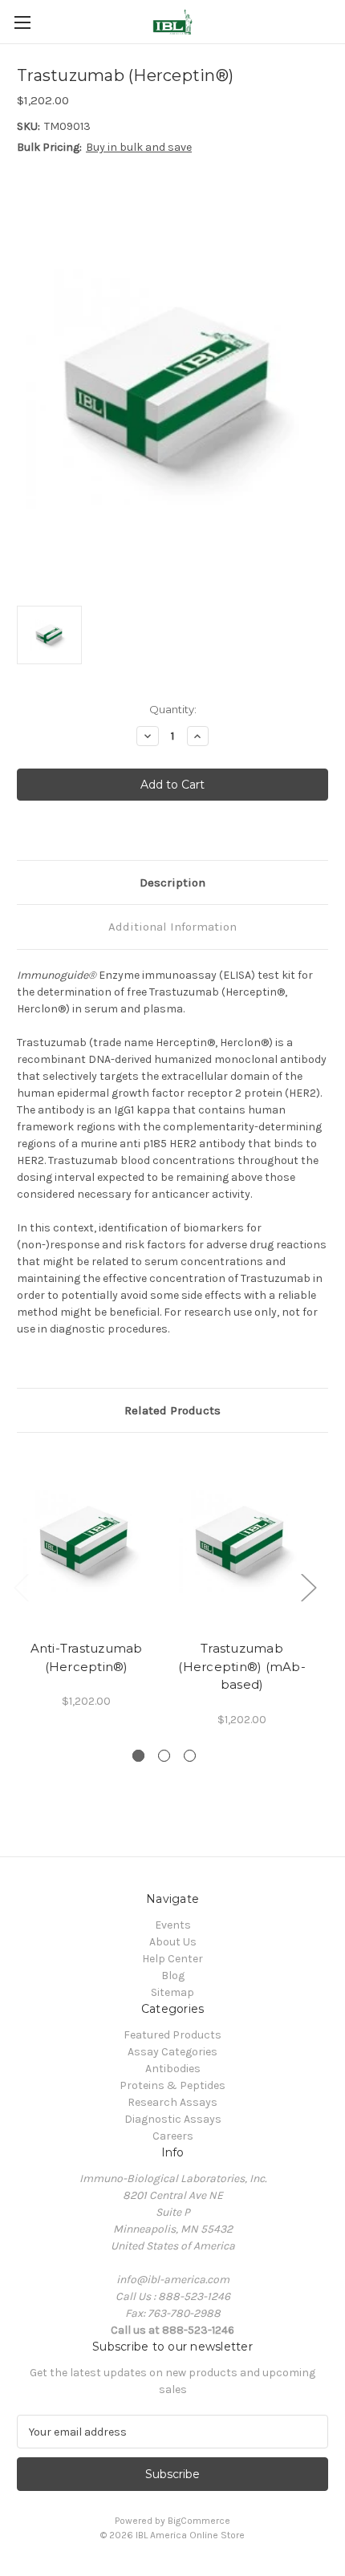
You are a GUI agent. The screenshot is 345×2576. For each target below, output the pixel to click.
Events (173, 1925)
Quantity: (173, 709)
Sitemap (172, 1992)
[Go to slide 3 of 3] (190, 1756)
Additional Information (172, 927)
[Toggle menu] (22, 22)
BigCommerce (199, 2521)
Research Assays (172, 2102)
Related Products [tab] (172, 1410)
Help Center (172, 1959)
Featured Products (172, 2035)
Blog (173, 1976)
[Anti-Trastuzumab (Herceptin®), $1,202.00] (86, 1540)
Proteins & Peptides (172, 2085)
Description (172, 882)
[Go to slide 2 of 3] (164, 1756)
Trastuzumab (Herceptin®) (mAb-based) (242, 1666)
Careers (173, 2136)
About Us (173, 1942)
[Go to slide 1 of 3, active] (138, 1756)
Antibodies (173, 2069)
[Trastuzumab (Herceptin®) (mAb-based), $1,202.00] (242, 1540)
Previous (21, 1587)
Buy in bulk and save (139, 147)
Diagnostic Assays (173, 2119)
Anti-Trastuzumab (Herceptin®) (87, 1657)
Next (308, 1587)
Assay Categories (172, 2052)
